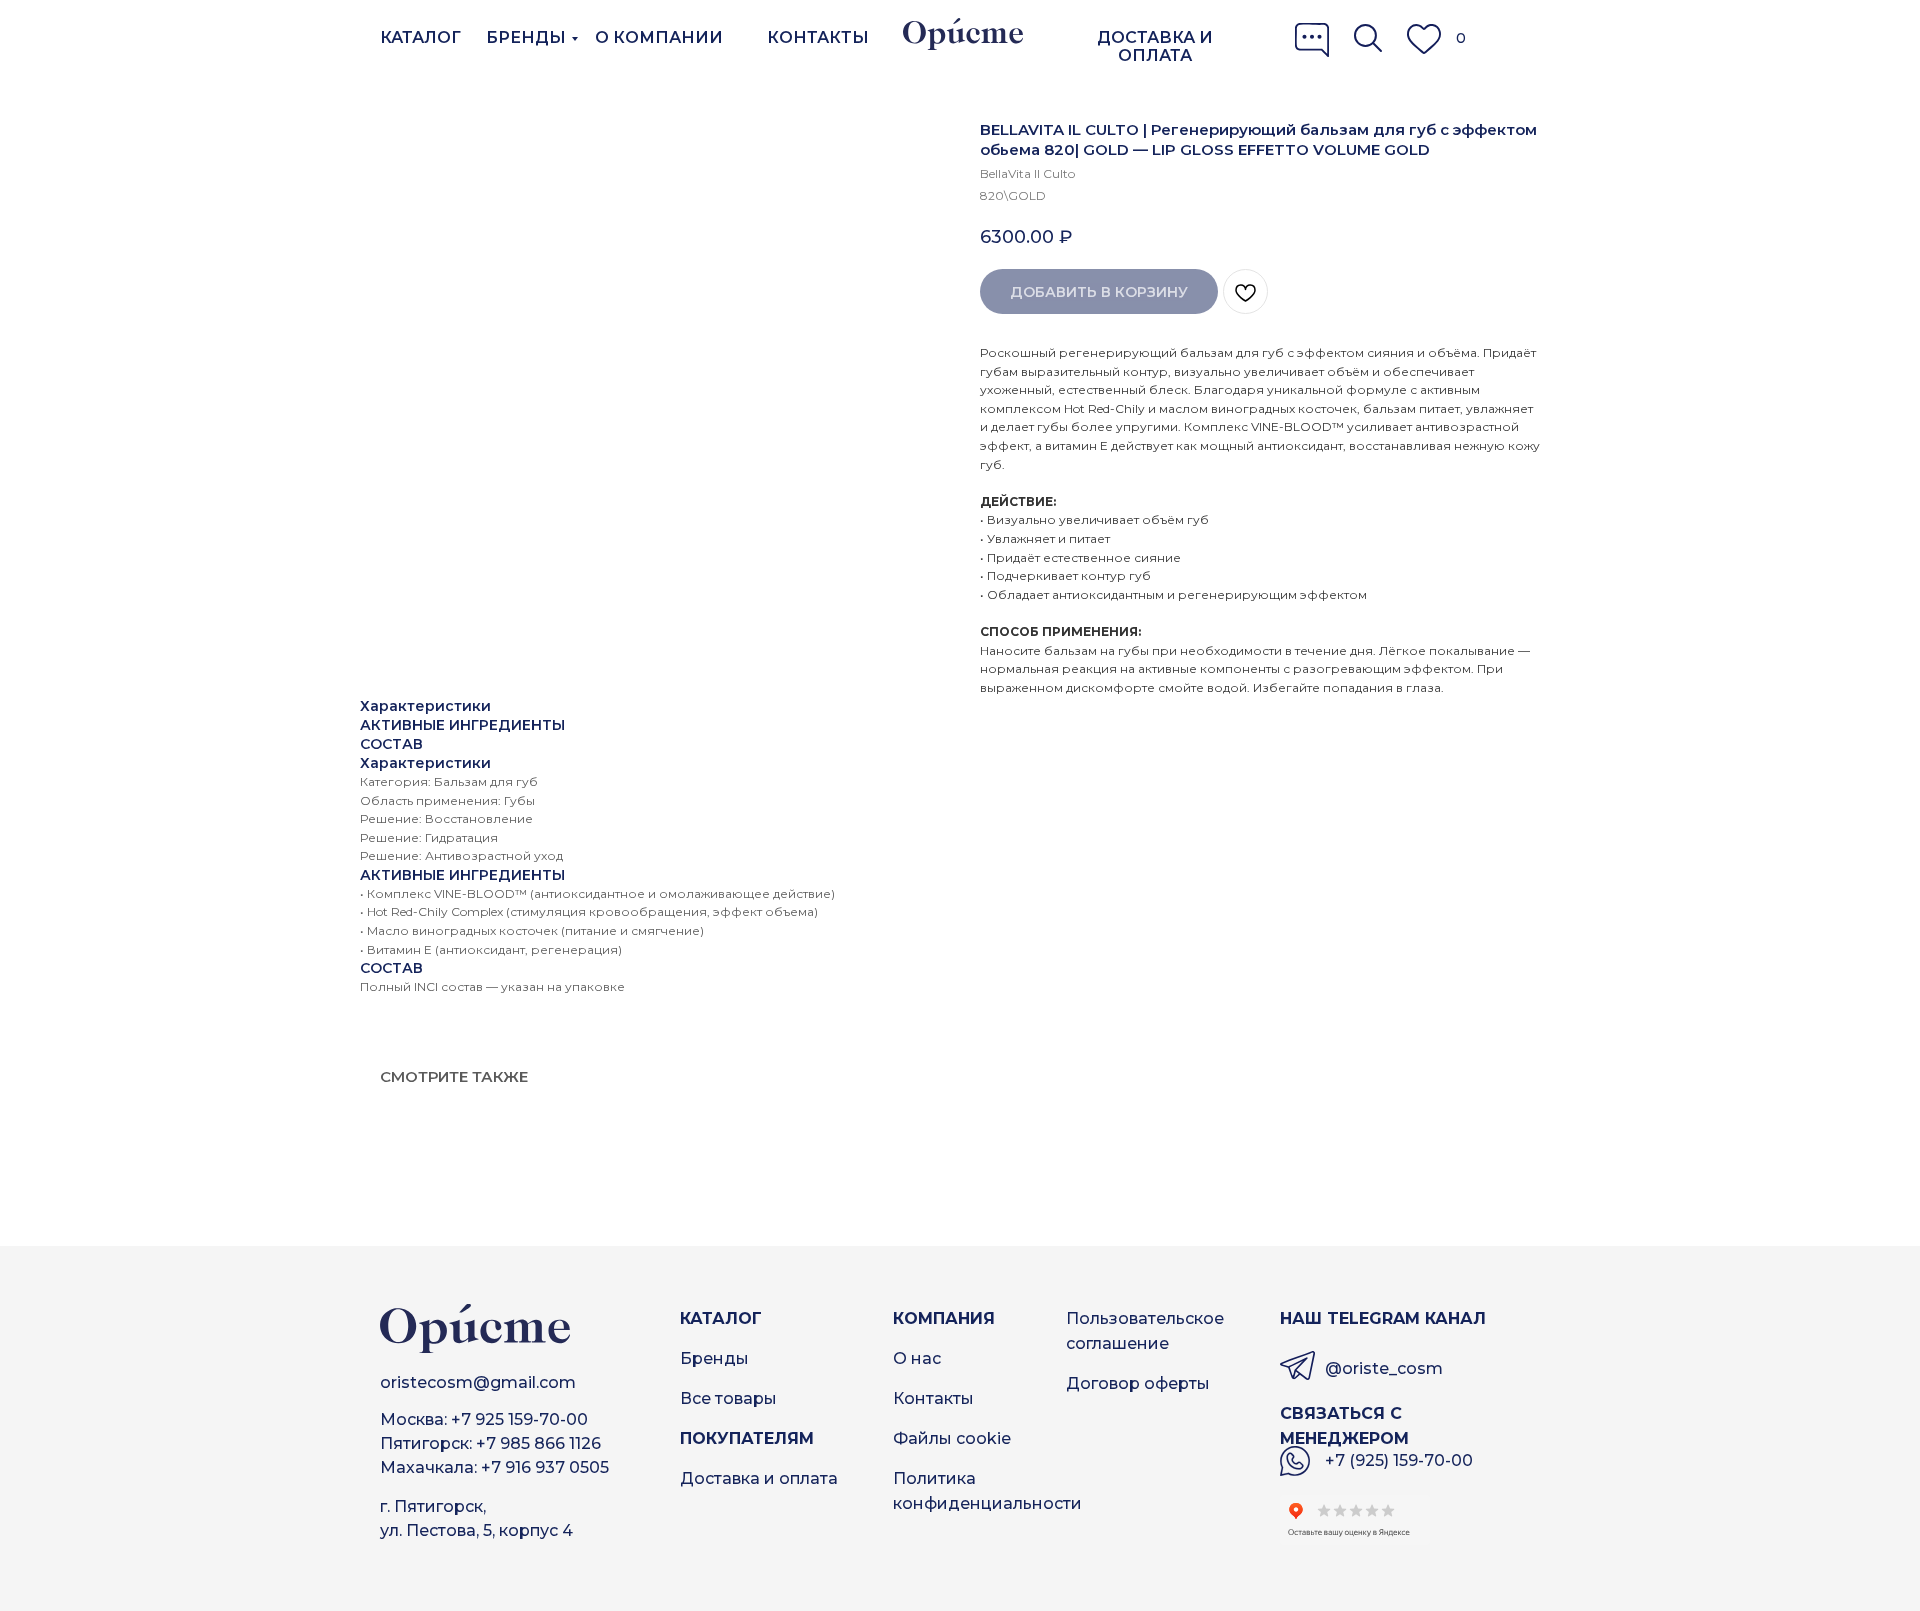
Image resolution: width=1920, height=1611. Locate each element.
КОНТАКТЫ (818, 37)
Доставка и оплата (759, 1478)
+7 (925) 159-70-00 (1399, 1460)
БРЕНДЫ (526, 37)
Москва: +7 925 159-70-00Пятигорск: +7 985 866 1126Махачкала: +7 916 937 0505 (494, 1443)
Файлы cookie (952, 1438)
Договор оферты (1138, 1383)
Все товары (728, 1398)
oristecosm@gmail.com (478, 1382)
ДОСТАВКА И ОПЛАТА (1155, 46)
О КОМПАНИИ (659, 37)
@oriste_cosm (1384, 1368)
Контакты (933, 1398)
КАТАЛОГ (420, 37)
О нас (917, 1358)
